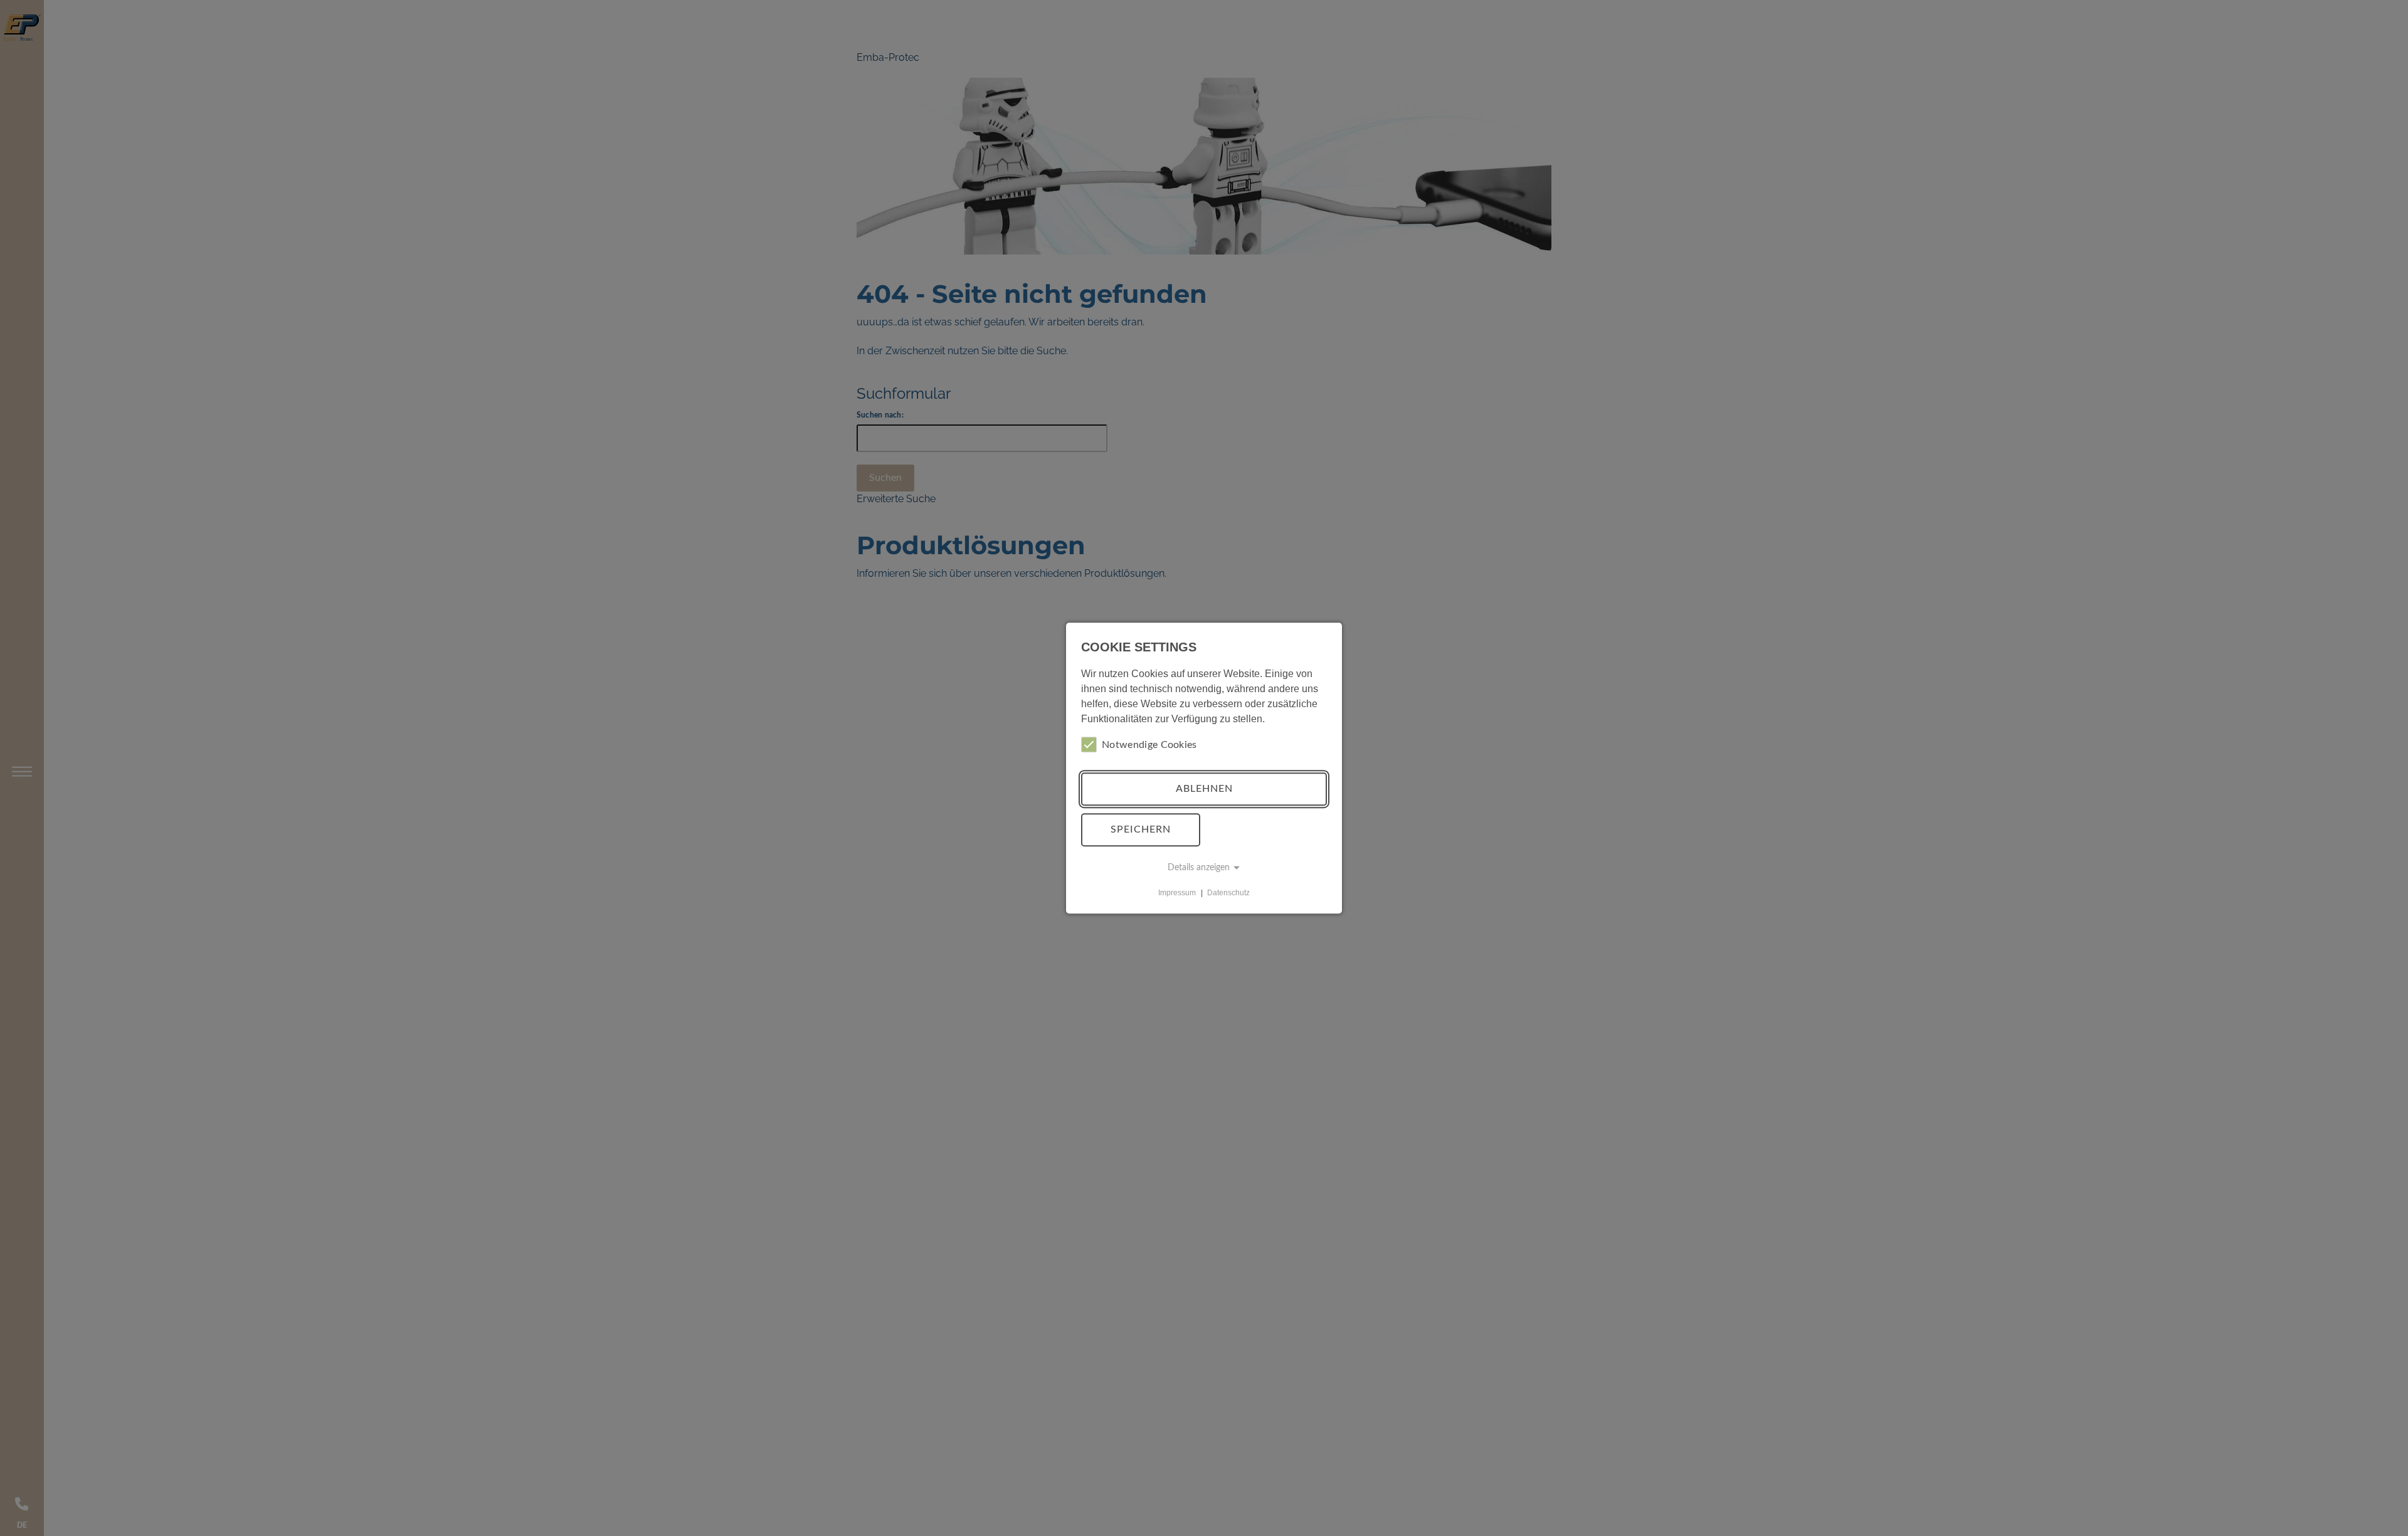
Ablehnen (1204, 789)
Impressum (1177, 893)
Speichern (1141, 829)
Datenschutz (1228, 893)
